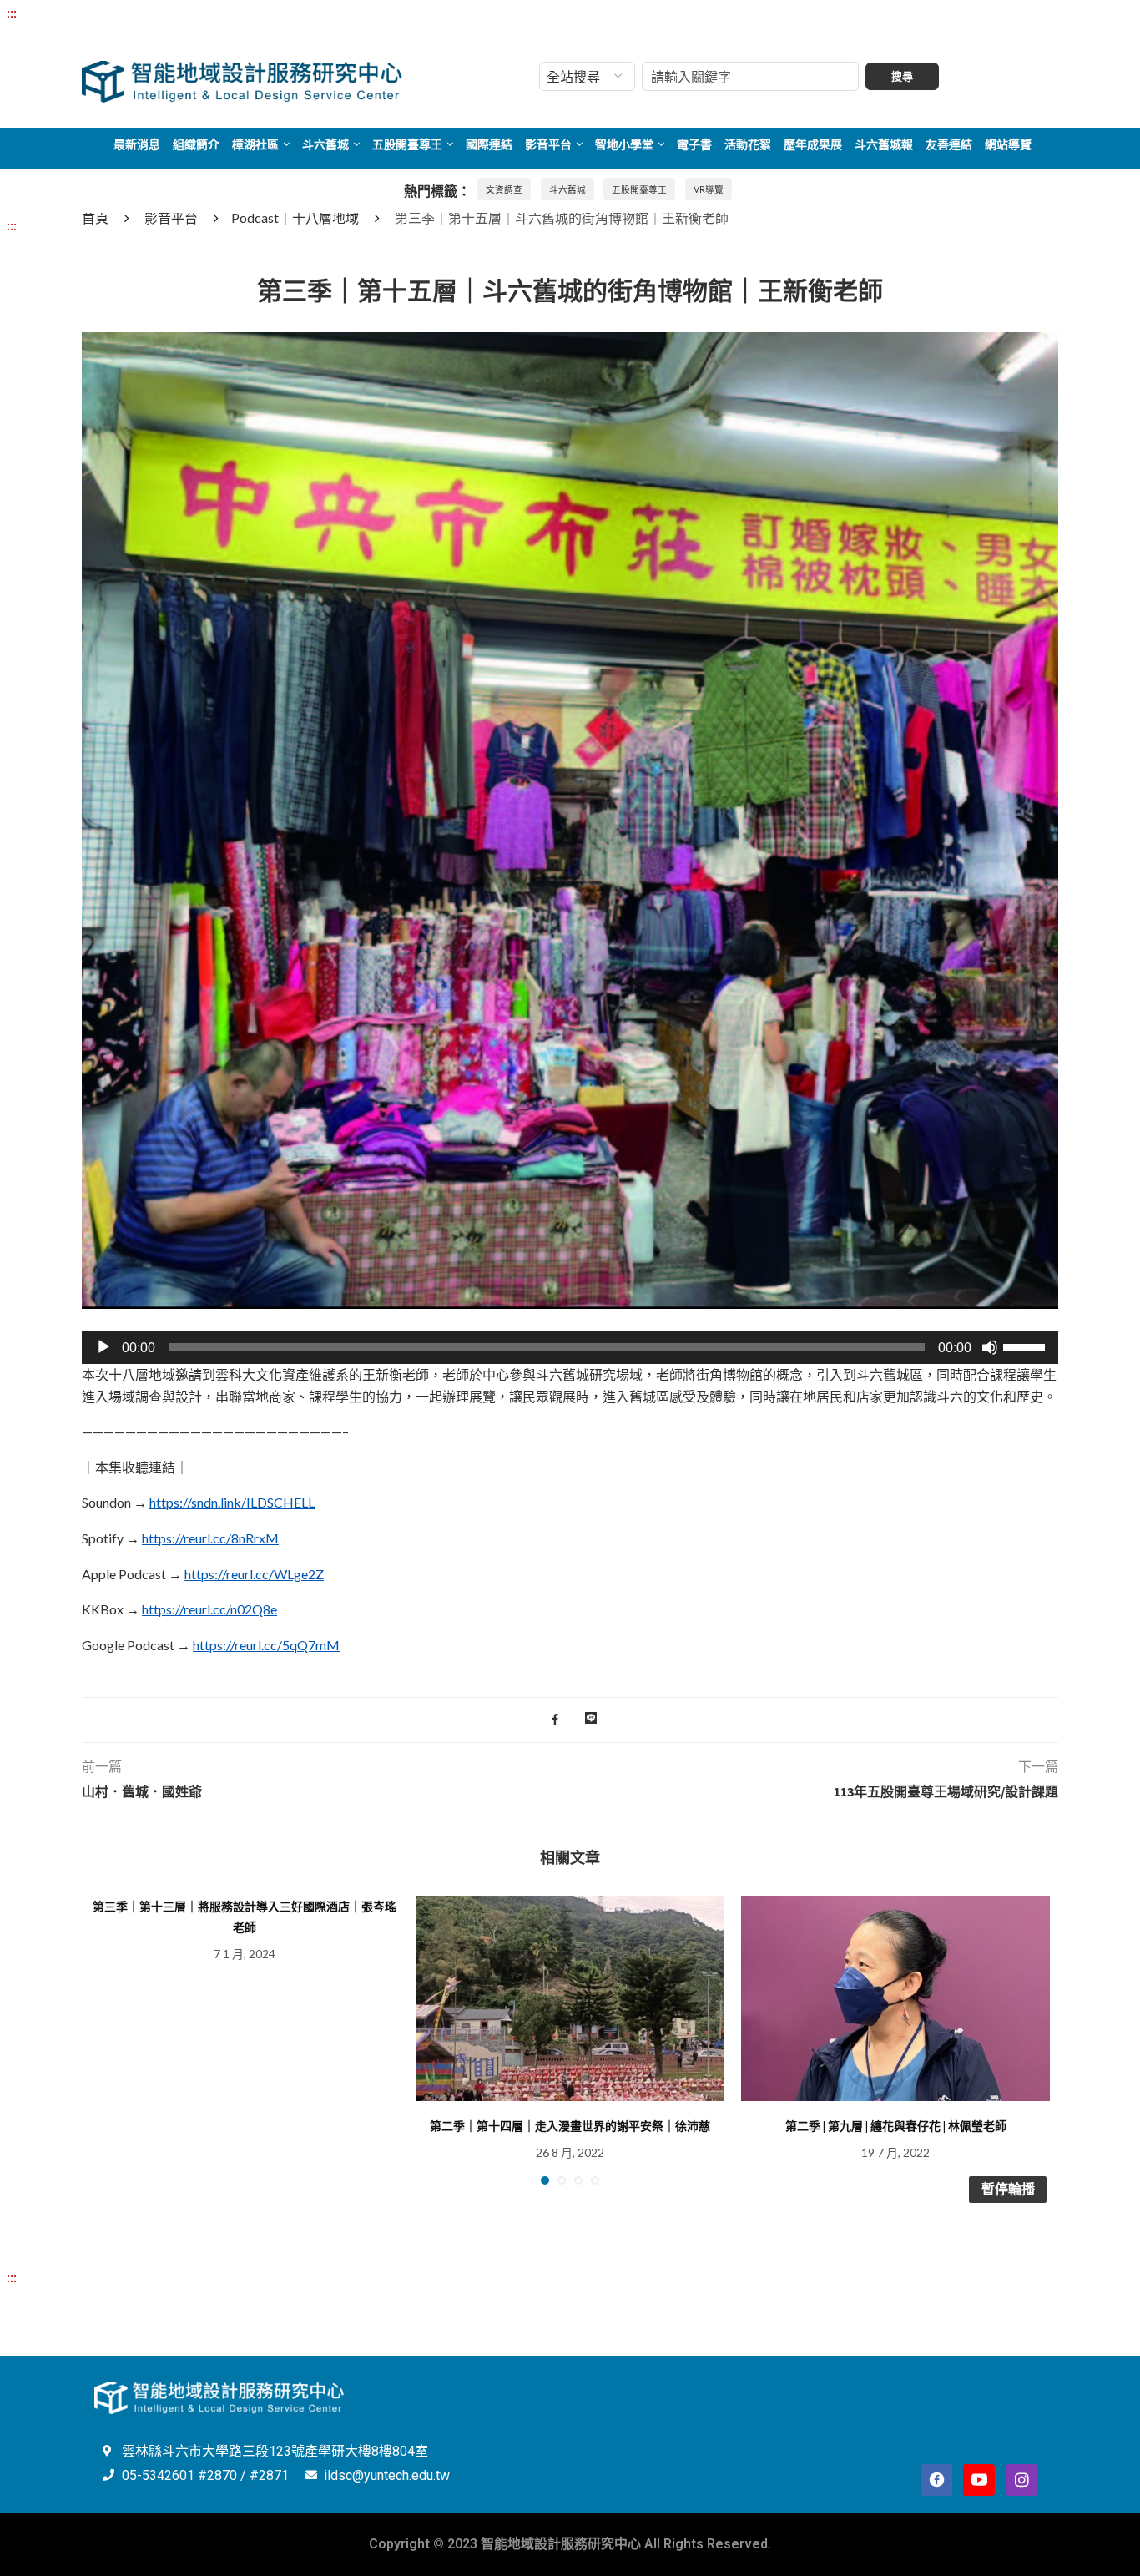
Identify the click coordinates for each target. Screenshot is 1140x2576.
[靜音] (990, 1347)
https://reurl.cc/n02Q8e (209, 1609)
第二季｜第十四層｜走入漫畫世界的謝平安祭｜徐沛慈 (570, 2126)
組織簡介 (196, 144)
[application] (570, 1347)
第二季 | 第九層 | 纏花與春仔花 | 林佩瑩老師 (896, 2126)
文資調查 (504, 189)
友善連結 (949, 144)
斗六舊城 (325, 144)
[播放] (103, 1347)
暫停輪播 (1008, 2189)
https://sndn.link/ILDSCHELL (232, 1502)
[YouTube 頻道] (979, 2480)
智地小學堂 (624, 144)
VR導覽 (709, 189)
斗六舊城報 (884, 144)
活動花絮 (748, 144)
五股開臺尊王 (407, 144)
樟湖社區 (255, 144)
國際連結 (489, 144)
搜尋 (902, 76)
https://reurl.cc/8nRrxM (210, 1538)
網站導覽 (1008, 144)
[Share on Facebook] (555, 1720)
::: (12, 12)
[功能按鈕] (591, 1720)
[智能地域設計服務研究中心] (242, 61)
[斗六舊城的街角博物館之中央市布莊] (570, 343)
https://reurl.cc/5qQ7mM (266, 1645)
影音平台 (548, 144)
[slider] (1027, 1346)
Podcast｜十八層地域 (295, 217)
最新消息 (137, 144)
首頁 (95, 217)
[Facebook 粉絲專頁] (936, 2480)
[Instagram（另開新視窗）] (1021, 2480)
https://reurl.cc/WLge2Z (254, 1574)
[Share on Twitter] (571, 1720)
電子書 (694, 144)
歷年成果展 (813, 144)
